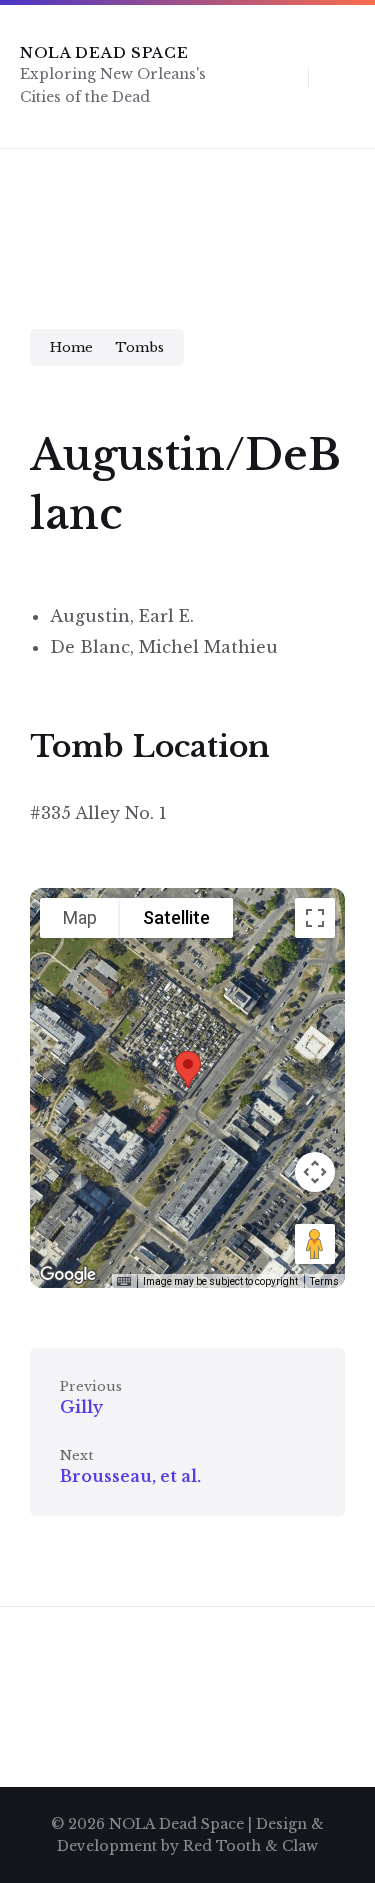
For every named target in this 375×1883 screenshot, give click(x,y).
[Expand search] (278, 76)
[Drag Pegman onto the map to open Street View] (315, 1244)
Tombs (139, 347)
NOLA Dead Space (104, 53)
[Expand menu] (341, 76)
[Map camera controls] (315, 1172)
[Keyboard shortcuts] (124, 1282)
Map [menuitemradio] (80, 917)
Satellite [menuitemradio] (176, 917)
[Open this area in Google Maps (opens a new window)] (68, 1275)
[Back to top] (330, 1808)
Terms (324, 1281)
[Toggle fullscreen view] (315, 918)
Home (71, 347)
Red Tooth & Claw (250, 1846)
